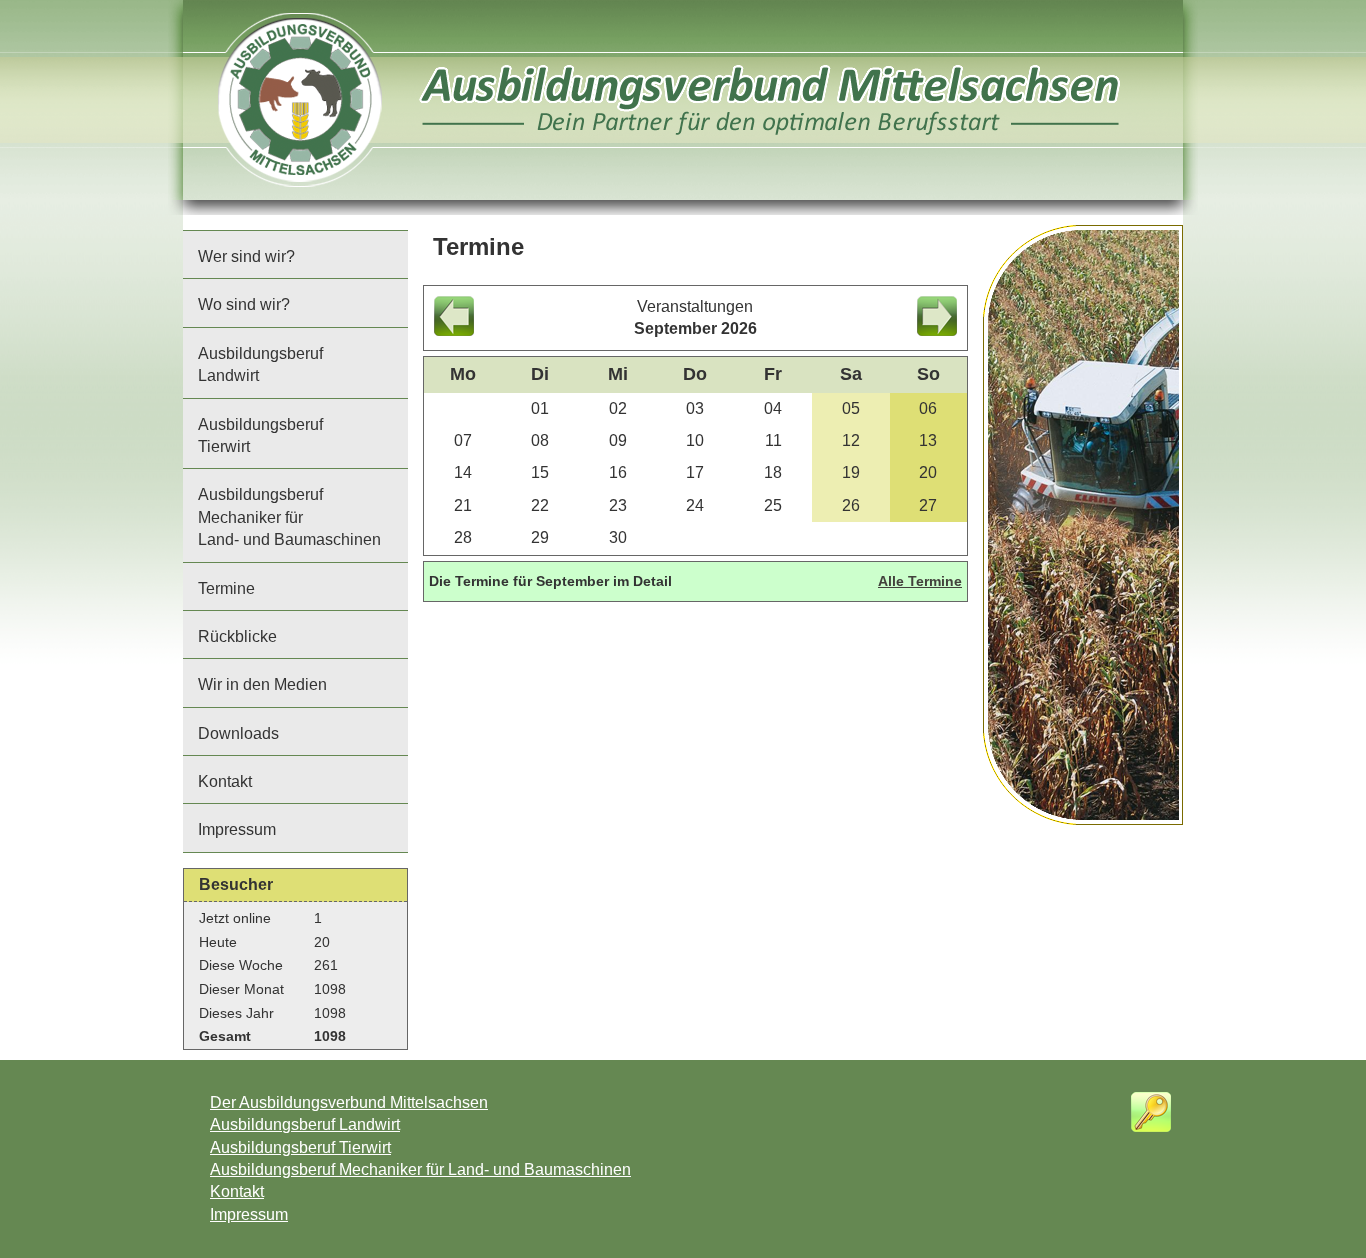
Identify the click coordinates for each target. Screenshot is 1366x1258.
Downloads (238, 733)
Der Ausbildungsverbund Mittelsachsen (349, 1102)
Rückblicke (237, 636)
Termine (226, 588)
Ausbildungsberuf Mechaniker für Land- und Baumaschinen (420, 1169)
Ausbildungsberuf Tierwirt (300, 1147)
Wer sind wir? (246, 256)
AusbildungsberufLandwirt (260, 364)
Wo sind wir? (244, 304)
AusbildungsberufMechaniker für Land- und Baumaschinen (289, 517)
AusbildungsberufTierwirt (260, 435)
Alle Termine (920, 581)
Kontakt (225, 781)
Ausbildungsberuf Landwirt (305, 1124)
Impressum (237, 829)
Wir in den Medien (262, 684)
